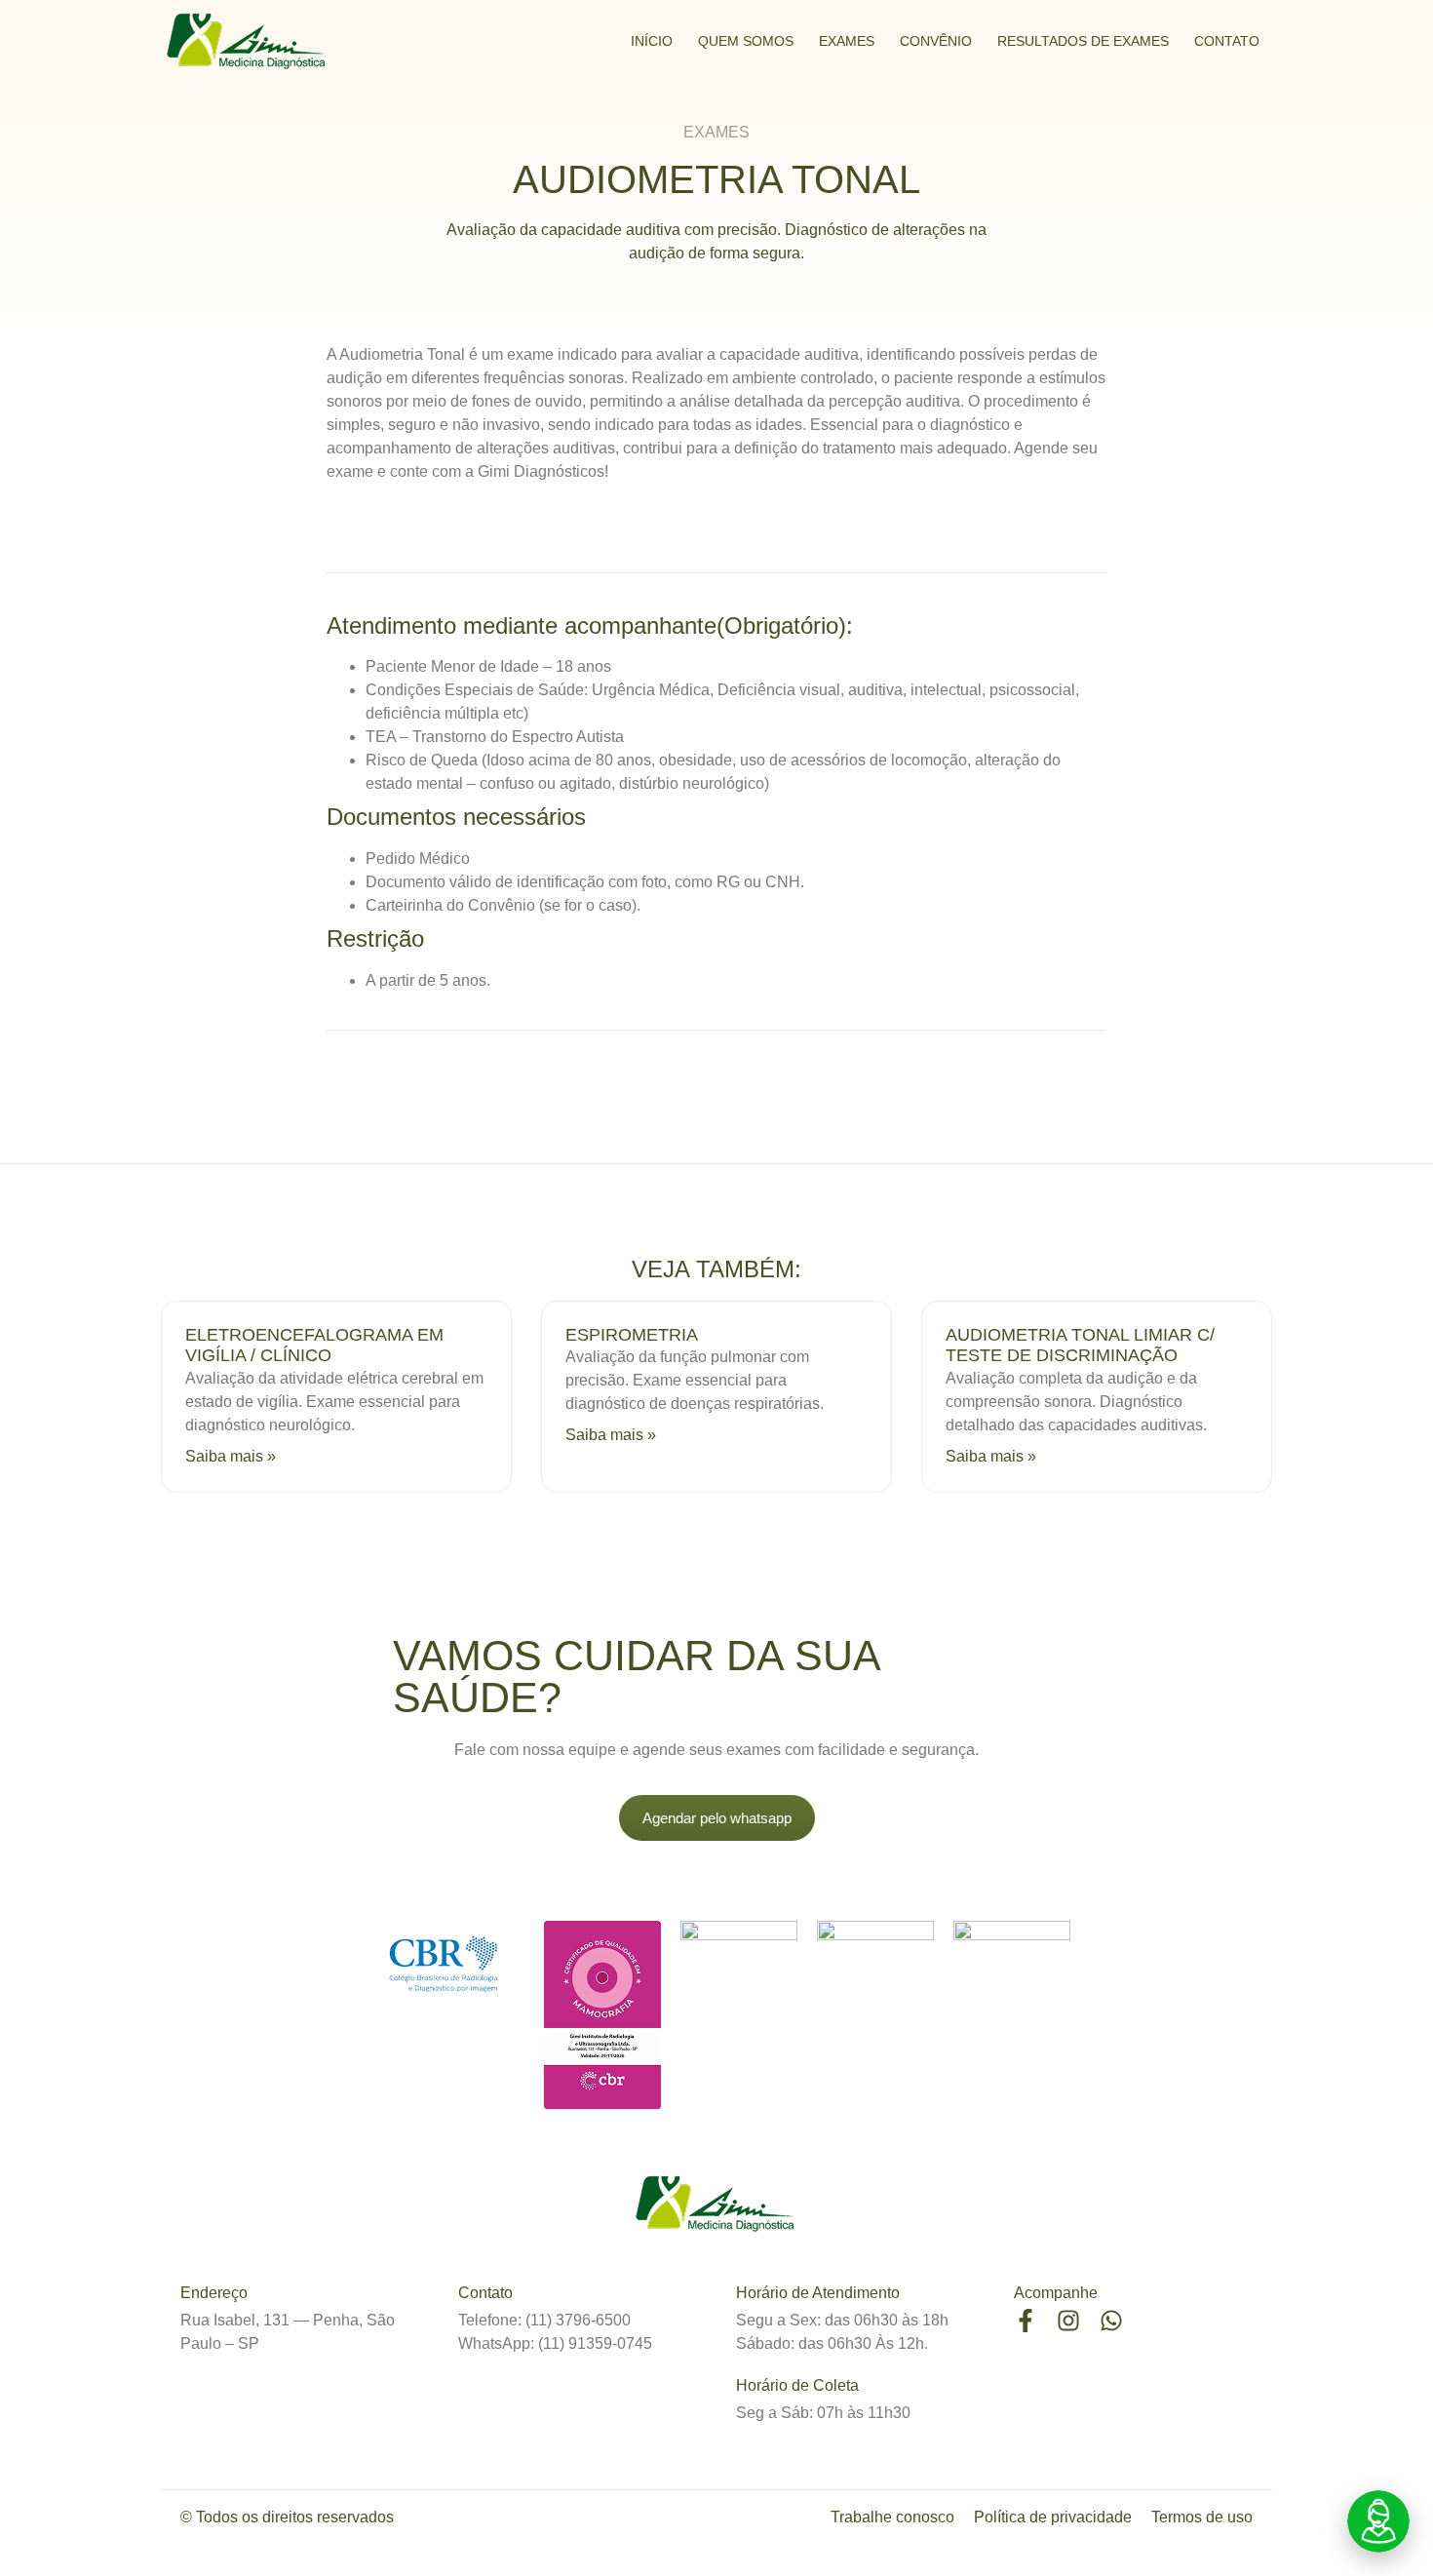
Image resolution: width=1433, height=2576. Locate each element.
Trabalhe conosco (892, 2517)
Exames (847, 41)
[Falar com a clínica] (1378, 2521)
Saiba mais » (231, 1456)
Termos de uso (1202, 2517)
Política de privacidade (1053, 2517)
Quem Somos (746, 41)
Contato (1227, 41)
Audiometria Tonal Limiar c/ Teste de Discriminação (1080, 1346)
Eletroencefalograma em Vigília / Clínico (314, 1346)
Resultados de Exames (1083, 41)
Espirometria (632, 1335)
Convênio (936, 41)
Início (652, 41)
